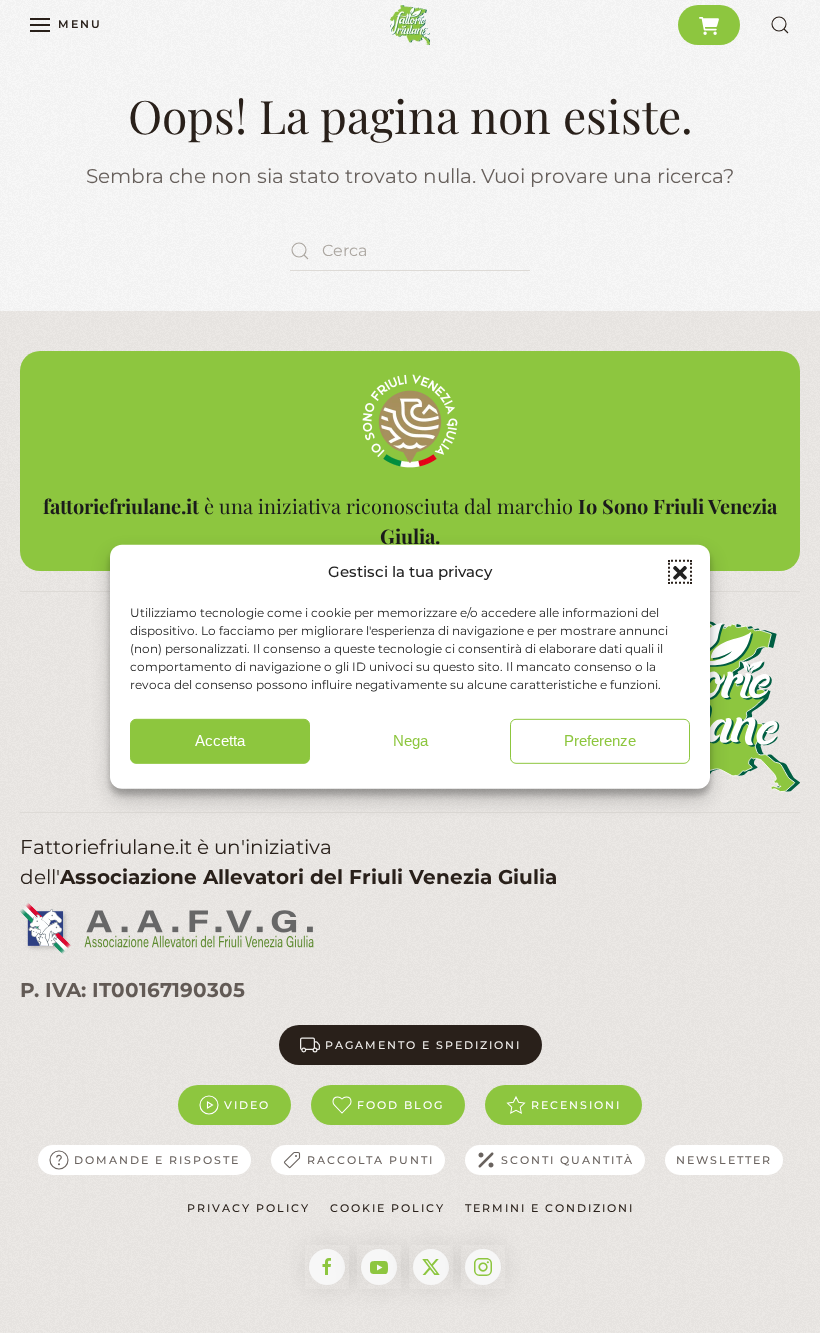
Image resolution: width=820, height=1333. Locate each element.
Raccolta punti (370, 1160)
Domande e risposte (157, 1160)
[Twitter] (431, 1267)
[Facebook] (327, 1267)
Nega (410, 740)
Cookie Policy (387, 1208)
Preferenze (600, 740)
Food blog (400, 1105)
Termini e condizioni (549, 1208)
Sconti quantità (567, 1160)
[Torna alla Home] (410, 25)
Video (247, 1105)
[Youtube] (379, 1267)
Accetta (220, 740)
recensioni (576, 1105)
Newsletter (724, 1160)
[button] (680, 572)
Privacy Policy (248, 1208)
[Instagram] (483, 1267)
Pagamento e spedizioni (423, 1045)
